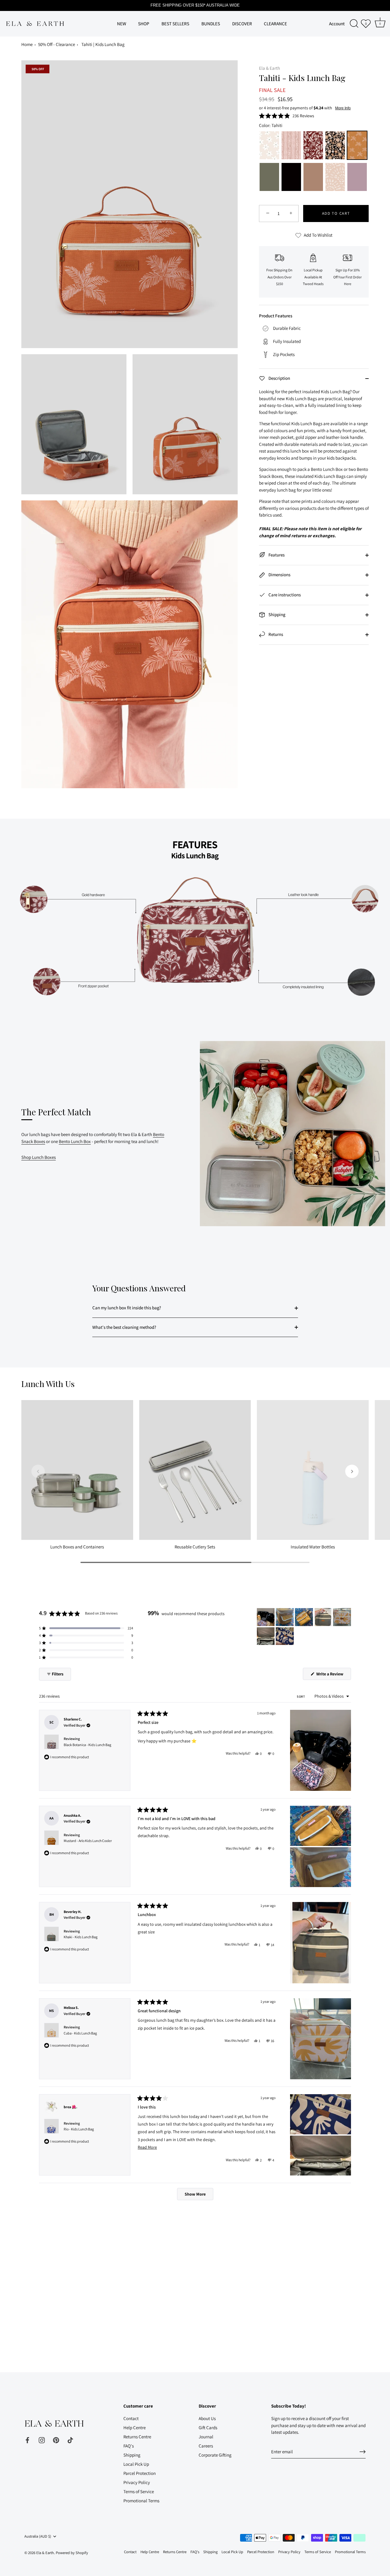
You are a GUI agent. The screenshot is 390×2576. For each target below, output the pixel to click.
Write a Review (333, 1675)
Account (337, 23)
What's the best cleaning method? (124, 1327)
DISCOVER (242, 23)
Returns (275, 634)
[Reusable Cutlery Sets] (195, 1470)
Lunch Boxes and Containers (77, 1547)
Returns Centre (137, 2437)
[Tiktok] (70, 2439)
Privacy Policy (137, 2482)
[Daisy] (269, 146)
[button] (287, 115)
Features (276, 555)
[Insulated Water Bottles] (313, 1470)
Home (27, 44)
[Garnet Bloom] (313, 146)
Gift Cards (208, 2428)
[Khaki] (269, 178)
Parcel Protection (140, 2473)
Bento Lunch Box (75, 1141)
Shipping (277, 614)
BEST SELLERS (175, 23)
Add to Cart (336, 213)
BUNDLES (211, 23)
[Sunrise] (335, 178)
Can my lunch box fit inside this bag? (127, 1308)
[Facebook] (27, 2439)
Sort (301, 1696)
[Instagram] (42, 2439)
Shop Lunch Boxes (39, 1157)
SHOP (144, 23)
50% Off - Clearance (57, 44)
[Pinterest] (56, 2439)
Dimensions (279, 575)
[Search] (354, 24)
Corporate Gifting (215, 2455)
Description (279, 378)
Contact (131, 2418)
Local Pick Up (136, 2464)
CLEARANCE (275, 23)
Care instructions (284, 595)
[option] (195, 916)
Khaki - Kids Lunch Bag (81, 1937)
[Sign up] (363, 2452)
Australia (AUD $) (38, 2536)
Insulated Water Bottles (313, 1547)
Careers (206, 2446)
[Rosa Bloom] (291, 146)
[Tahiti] (357, 146)
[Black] (291, 178)
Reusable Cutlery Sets (195, 1547)
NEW (122, 23)
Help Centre (135, 2428)
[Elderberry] (357, 178)
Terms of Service (139, 2491)
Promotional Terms (141, 2501)
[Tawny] (313, 178)
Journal (206, 2437)
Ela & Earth (269, 68)
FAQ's (129, 2446)
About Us (207, 2418)
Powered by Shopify (72, 2553)
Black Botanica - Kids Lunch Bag (87, 1745)
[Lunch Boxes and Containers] (77, 1470)
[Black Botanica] (335, 146)
